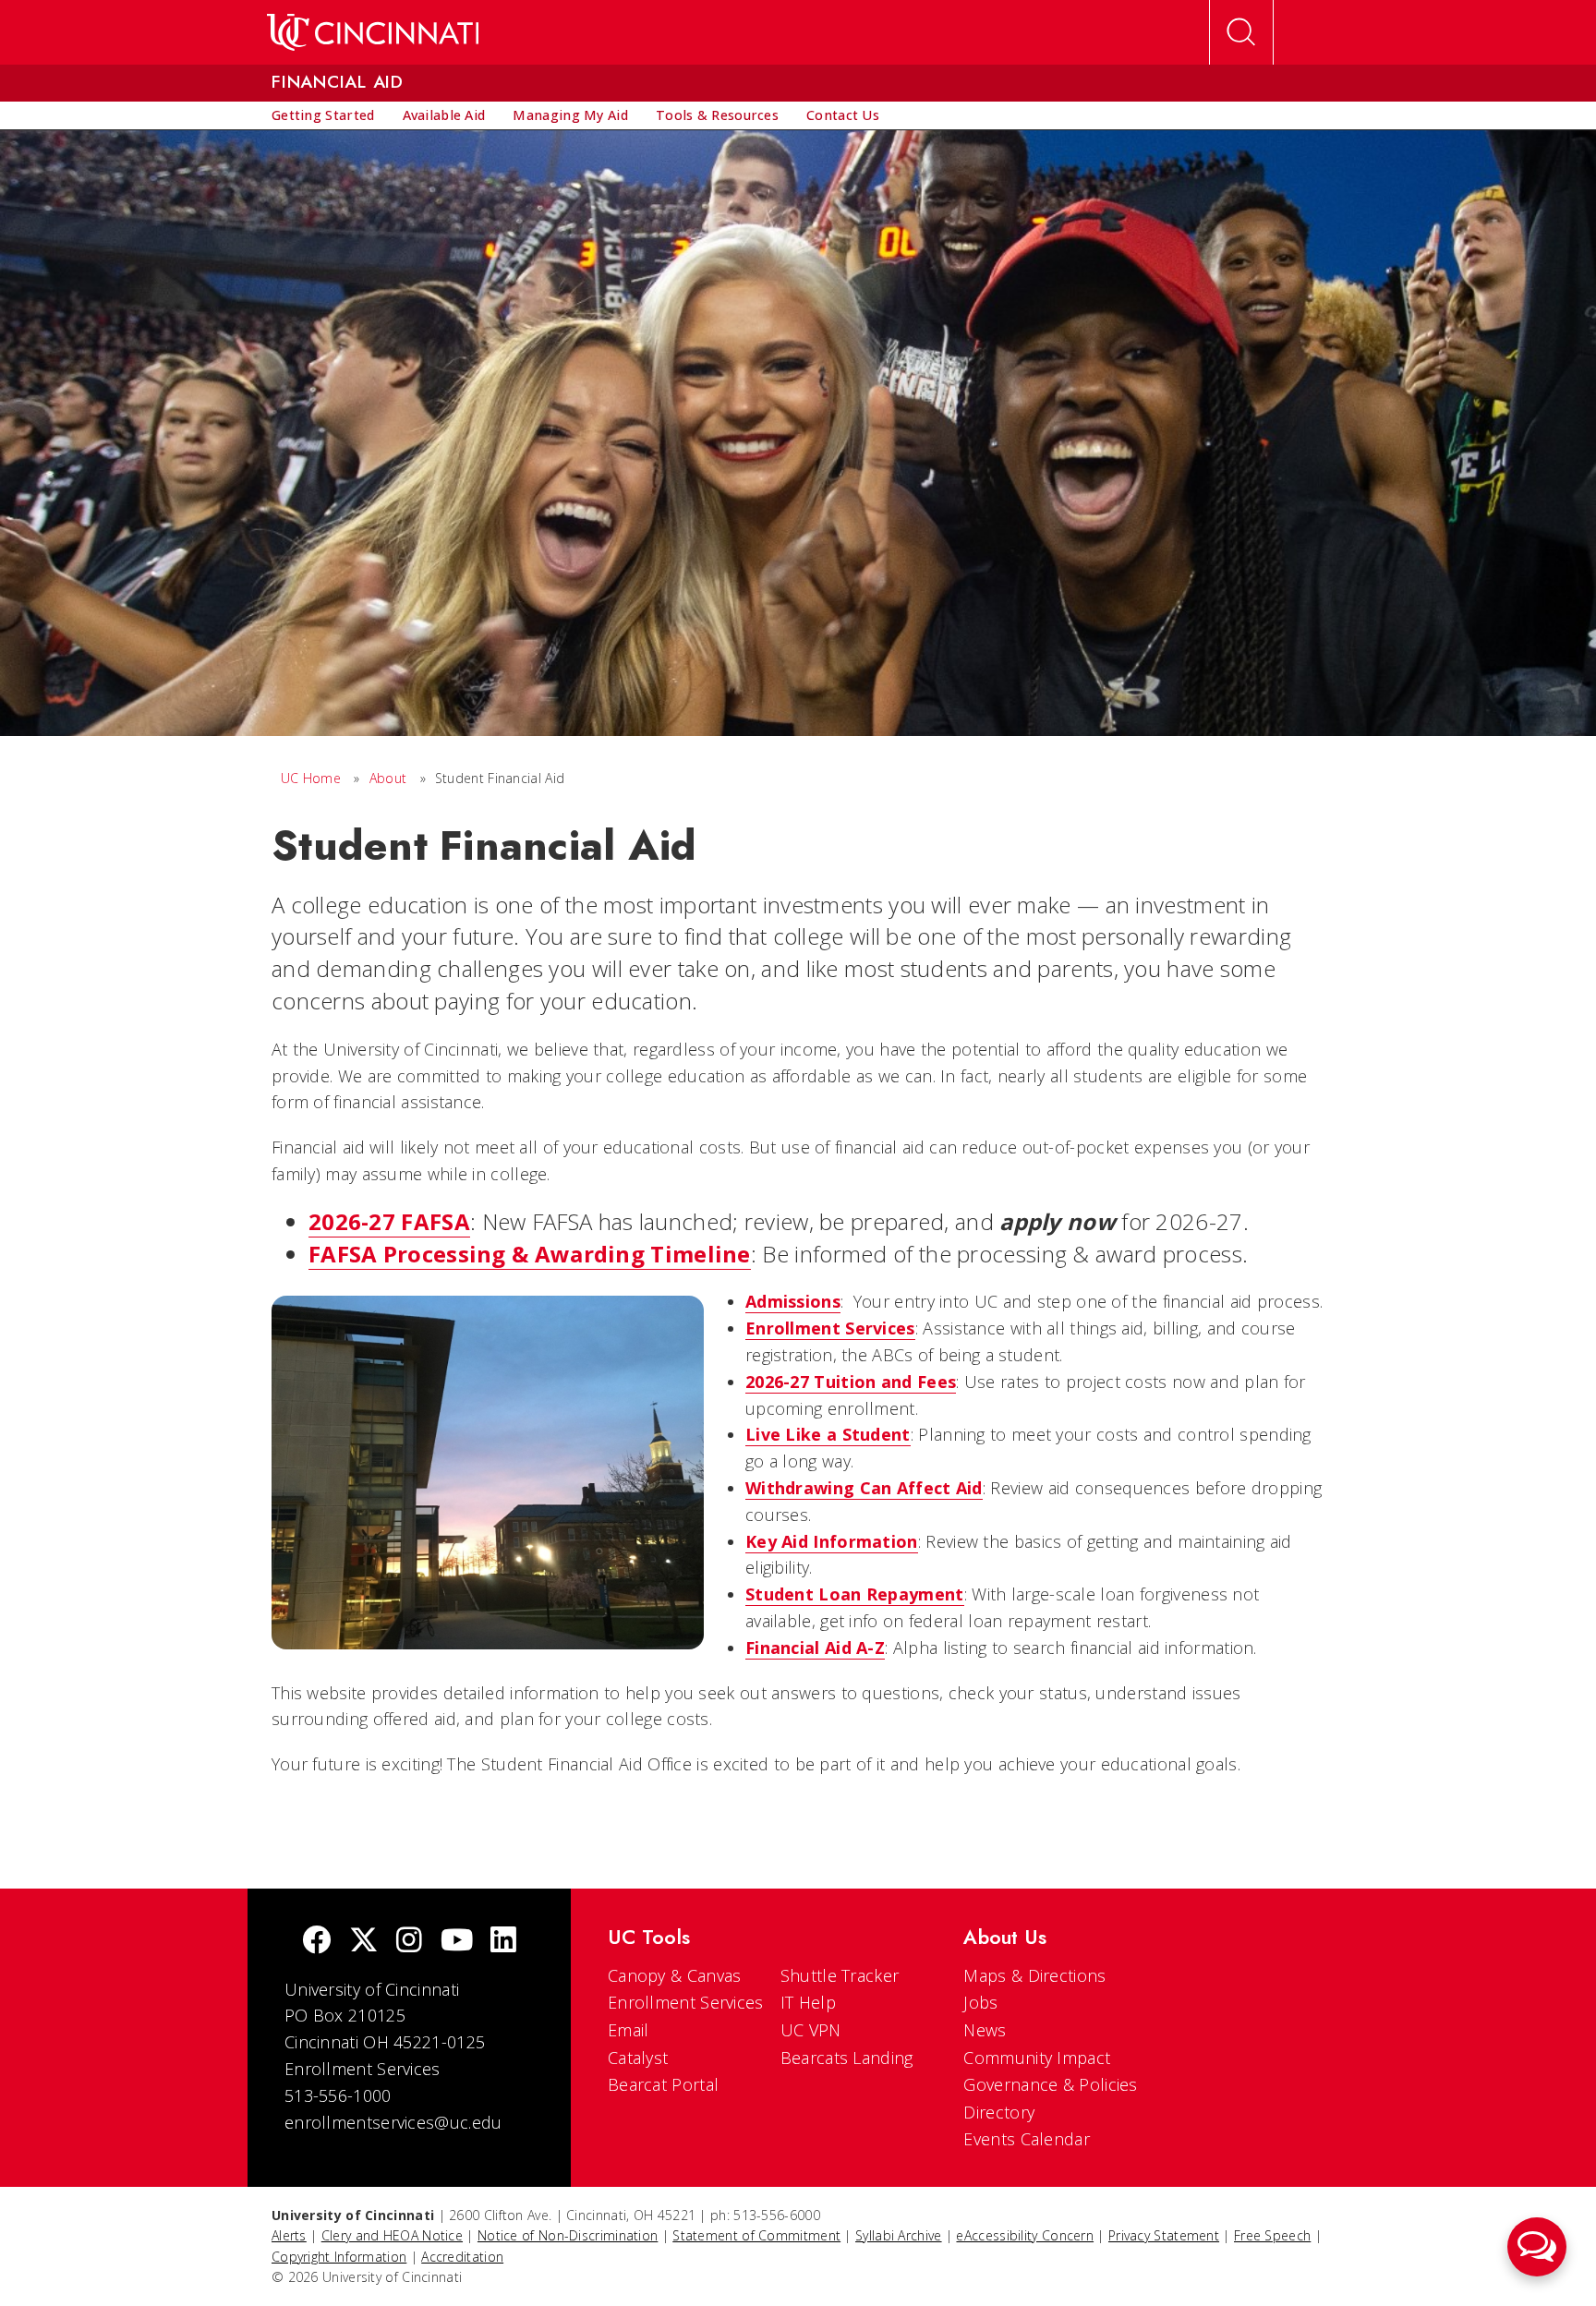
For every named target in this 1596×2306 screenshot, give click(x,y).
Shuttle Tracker (840, 1975)
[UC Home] (373, 32)
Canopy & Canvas (675, 1975)
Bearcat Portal (663, 2084)
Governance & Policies (1050, 2084)
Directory (999, 2112)
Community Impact (1037, 2058)
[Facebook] (317, 1942)
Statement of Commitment (756, 2235)
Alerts (289, 2235)
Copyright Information (339, 2257)
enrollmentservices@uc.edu (393, 2122)
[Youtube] (457, 1942)
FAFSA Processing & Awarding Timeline (530, 1254)
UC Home (311, 778)
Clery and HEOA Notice (392, 2235)
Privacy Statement (1164, 2235)
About (388, 778)
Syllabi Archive (899, 2235)
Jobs (980, 2002)
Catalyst (638, 2058)
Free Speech (1272, 2235)
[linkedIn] (503, 1942)
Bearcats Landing (847, 2058)
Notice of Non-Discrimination (568, 2235)
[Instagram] (409, 1942)
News (985, 2030)
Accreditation (462, 2257)
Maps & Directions (1034, 1975)
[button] (1537, 2247)
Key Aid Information (832, 1541)
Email (629, 2030)
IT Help (808, 2002)
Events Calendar (1027, 2139)
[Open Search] (1241, 32)
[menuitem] (323, 115)
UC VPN (811, 2030)
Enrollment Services (686, 2002)
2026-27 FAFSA (389, 1221)
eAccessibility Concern (1025, 2235)
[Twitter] (364, 1942)
